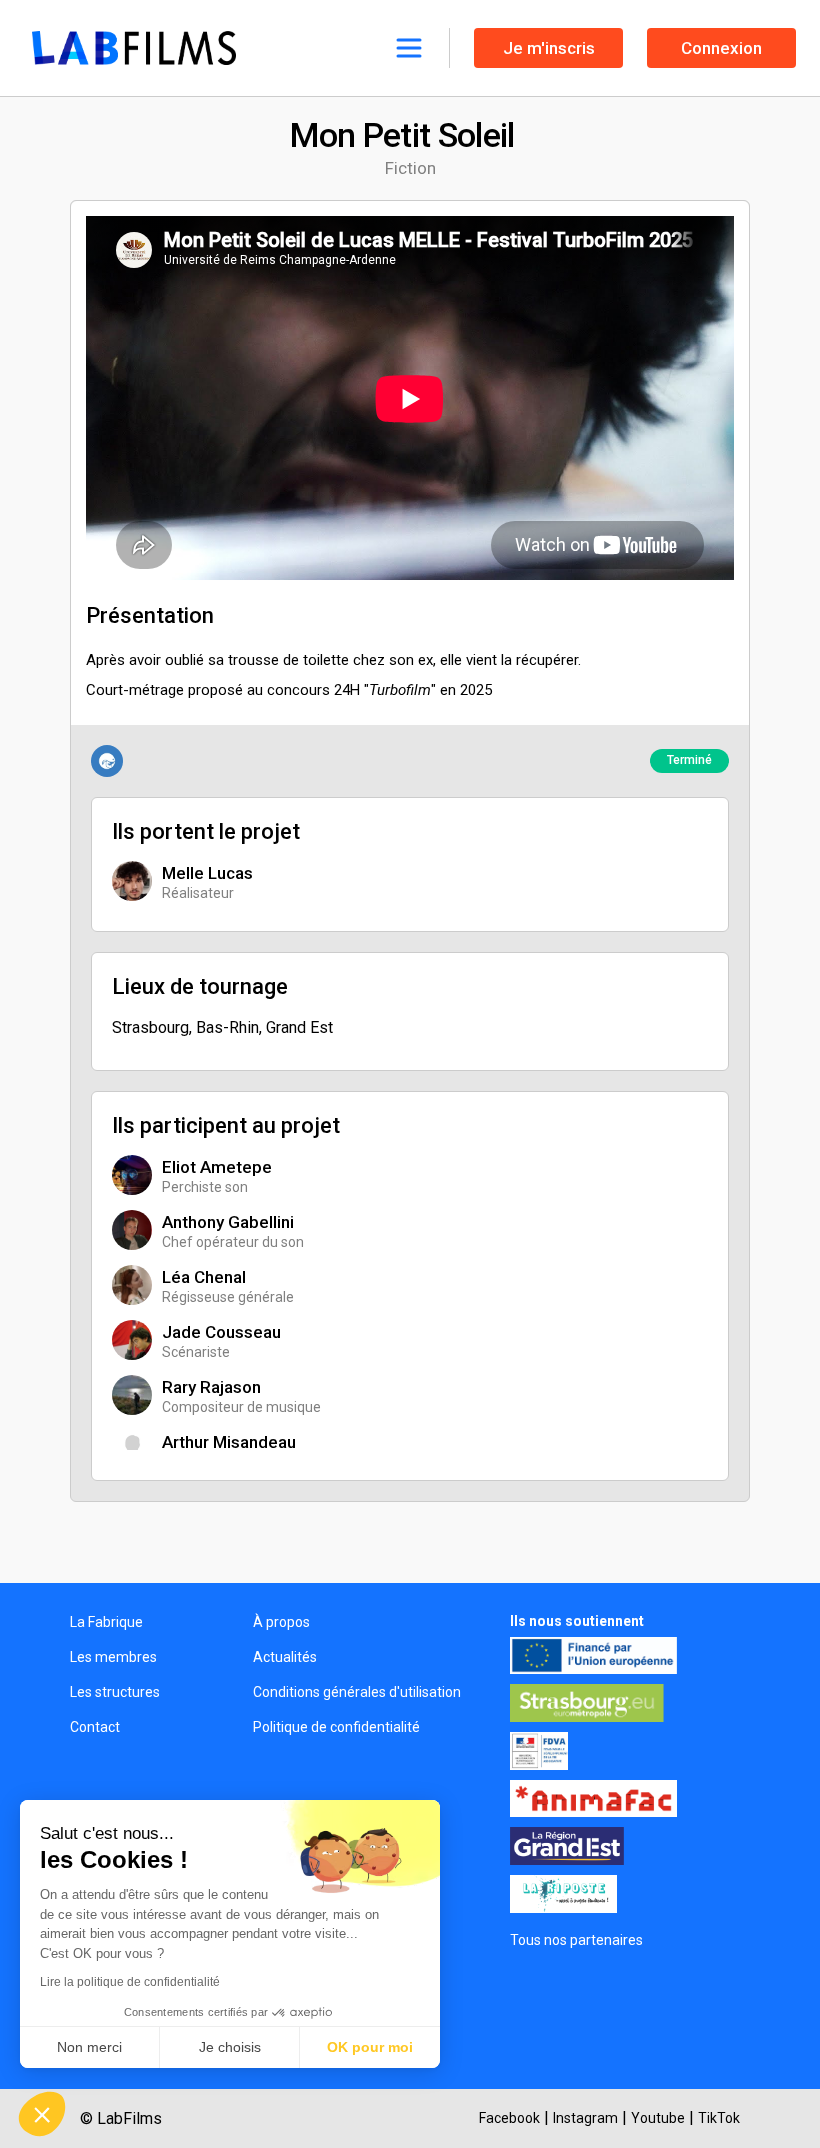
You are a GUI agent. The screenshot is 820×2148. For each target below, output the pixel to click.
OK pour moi (370, 2047)
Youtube (658, 2118)
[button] (42, 2114)
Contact (95, 1727)
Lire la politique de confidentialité (130, 1982)
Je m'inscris (549, 48)
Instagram (585, 2118)
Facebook (509, 2118)
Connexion (721, 48)
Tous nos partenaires (576, 1940)
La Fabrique (106, 1622)
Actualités (285, 1657)
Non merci (89, 2047)
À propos (281, 1622)
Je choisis (230, 2047)
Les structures (115, 1692)
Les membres (113, 1657)
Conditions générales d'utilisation (357, 1692)
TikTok (719, 2118)
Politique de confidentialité (336, 1727)
